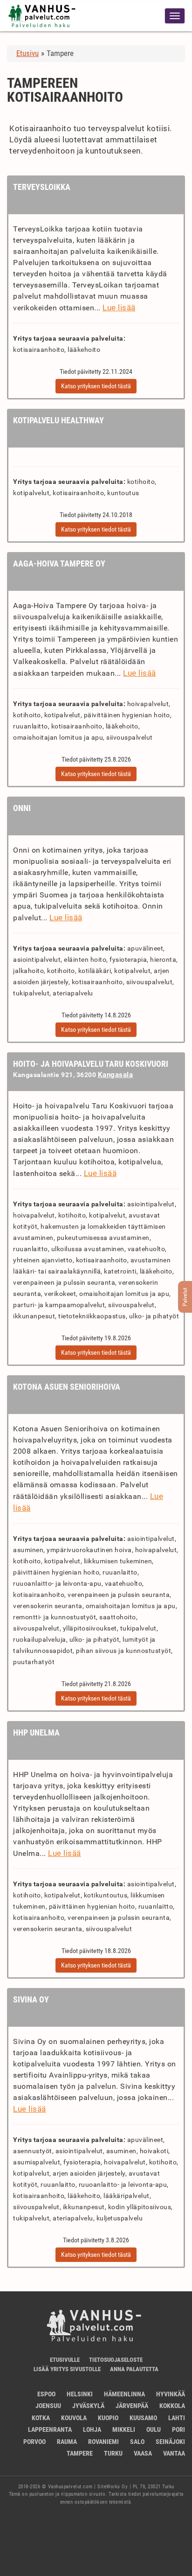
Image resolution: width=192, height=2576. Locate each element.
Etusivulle (65, 2360)
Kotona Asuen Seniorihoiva (67, 1387)
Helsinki (80, 2394)
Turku (113, 2453)
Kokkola (172, 2406)
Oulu (154, 2429)
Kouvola (74, 2418)
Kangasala (116, 1075)
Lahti (177, 2418)
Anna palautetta (134, 2369)
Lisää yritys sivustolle (67, 2369)
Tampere (80, 2453)
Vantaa (174, 2453)
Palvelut (185, 1297)
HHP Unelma (36, 1732)
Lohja (92, 2429)
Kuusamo (143, 2418)
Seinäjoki (170, 2442)
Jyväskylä (88, 2406)
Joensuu (48, 2406)
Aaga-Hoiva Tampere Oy (59, 563)
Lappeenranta (50, 2429)
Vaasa (143, 2453)
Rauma (67, 2442)
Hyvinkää (171, 2394)
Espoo (46, 2394)
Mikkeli (124, 2429)
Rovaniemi (103, 2442)
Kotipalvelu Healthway (58, 420)
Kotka (41, 2418)
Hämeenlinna (124, 2394)
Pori (178, 2429)
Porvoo (34, 2442)
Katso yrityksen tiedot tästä (96, 386)
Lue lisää (119, 308)
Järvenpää (132, 2406)
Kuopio (108, 2418)
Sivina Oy (31, 1999)
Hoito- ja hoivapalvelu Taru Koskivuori (91, 1064)
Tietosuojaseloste (116, 2360)
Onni (22, 808)
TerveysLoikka (42, 187)
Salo (137, 2442)
